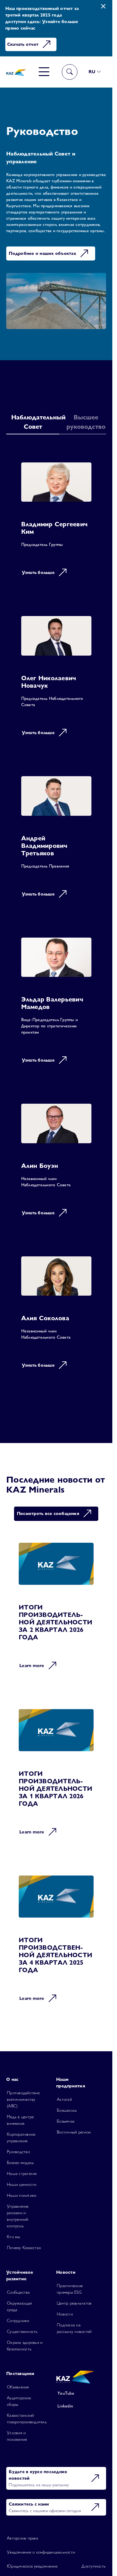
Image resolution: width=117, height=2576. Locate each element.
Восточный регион (74, 2132)
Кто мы (14, 2237)
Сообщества (18, 2292)
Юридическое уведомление (32, 2566)
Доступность (93, 2566)
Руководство (18, 2152)
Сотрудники (18, 2320)
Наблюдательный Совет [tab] (35, 422)
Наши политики (22, 2195)
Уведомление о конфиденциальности (41, 2552)
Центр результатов (74, 2303)
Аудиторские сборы (19, 2401)
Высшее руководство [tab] (86, 422)
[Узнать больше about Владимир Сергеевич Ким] (56, 524)
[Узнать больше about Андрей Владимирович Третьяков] (56, 841)
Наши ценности (22, 2184)
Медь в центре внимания (20, 2120)
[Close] (103, 6)
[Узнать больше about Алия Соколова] (56, 1317)
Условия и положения (17, 2436)
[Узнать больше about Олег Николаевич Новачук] (56, 681)
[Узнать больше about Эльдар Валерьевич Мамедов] (56, 1005)
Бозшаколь (67, 2110)
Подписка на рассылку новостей (74, 2328)
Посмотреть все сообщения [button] (48, 1513)
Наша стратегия (22, 2173)
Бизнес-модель (20, 2163)
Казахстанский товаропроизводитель (27, 2418)
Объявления (18, 2387)
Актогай (64, 2099)
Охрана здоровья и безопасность (25, 2346)
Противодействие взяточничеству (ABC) (23, 2099)
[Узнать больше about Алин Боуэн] (56, 1164)
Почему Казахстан (24, 2248)
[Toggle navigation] (44, 72)
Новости (65, 2314)
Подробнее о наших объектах (42, 253)
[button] (95, 72)
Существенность (22, 2331)
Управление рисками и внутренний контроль (18, 2216)
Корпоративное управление (21, 2137)
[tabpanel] (56, 920)
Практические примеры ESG (70, 2289)
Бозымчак (66, 2121)
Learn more (32, 1666)
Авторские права (22, 2538)
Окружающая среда (19, 2306)
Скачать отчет (23, 44)
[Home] (16, 72)
